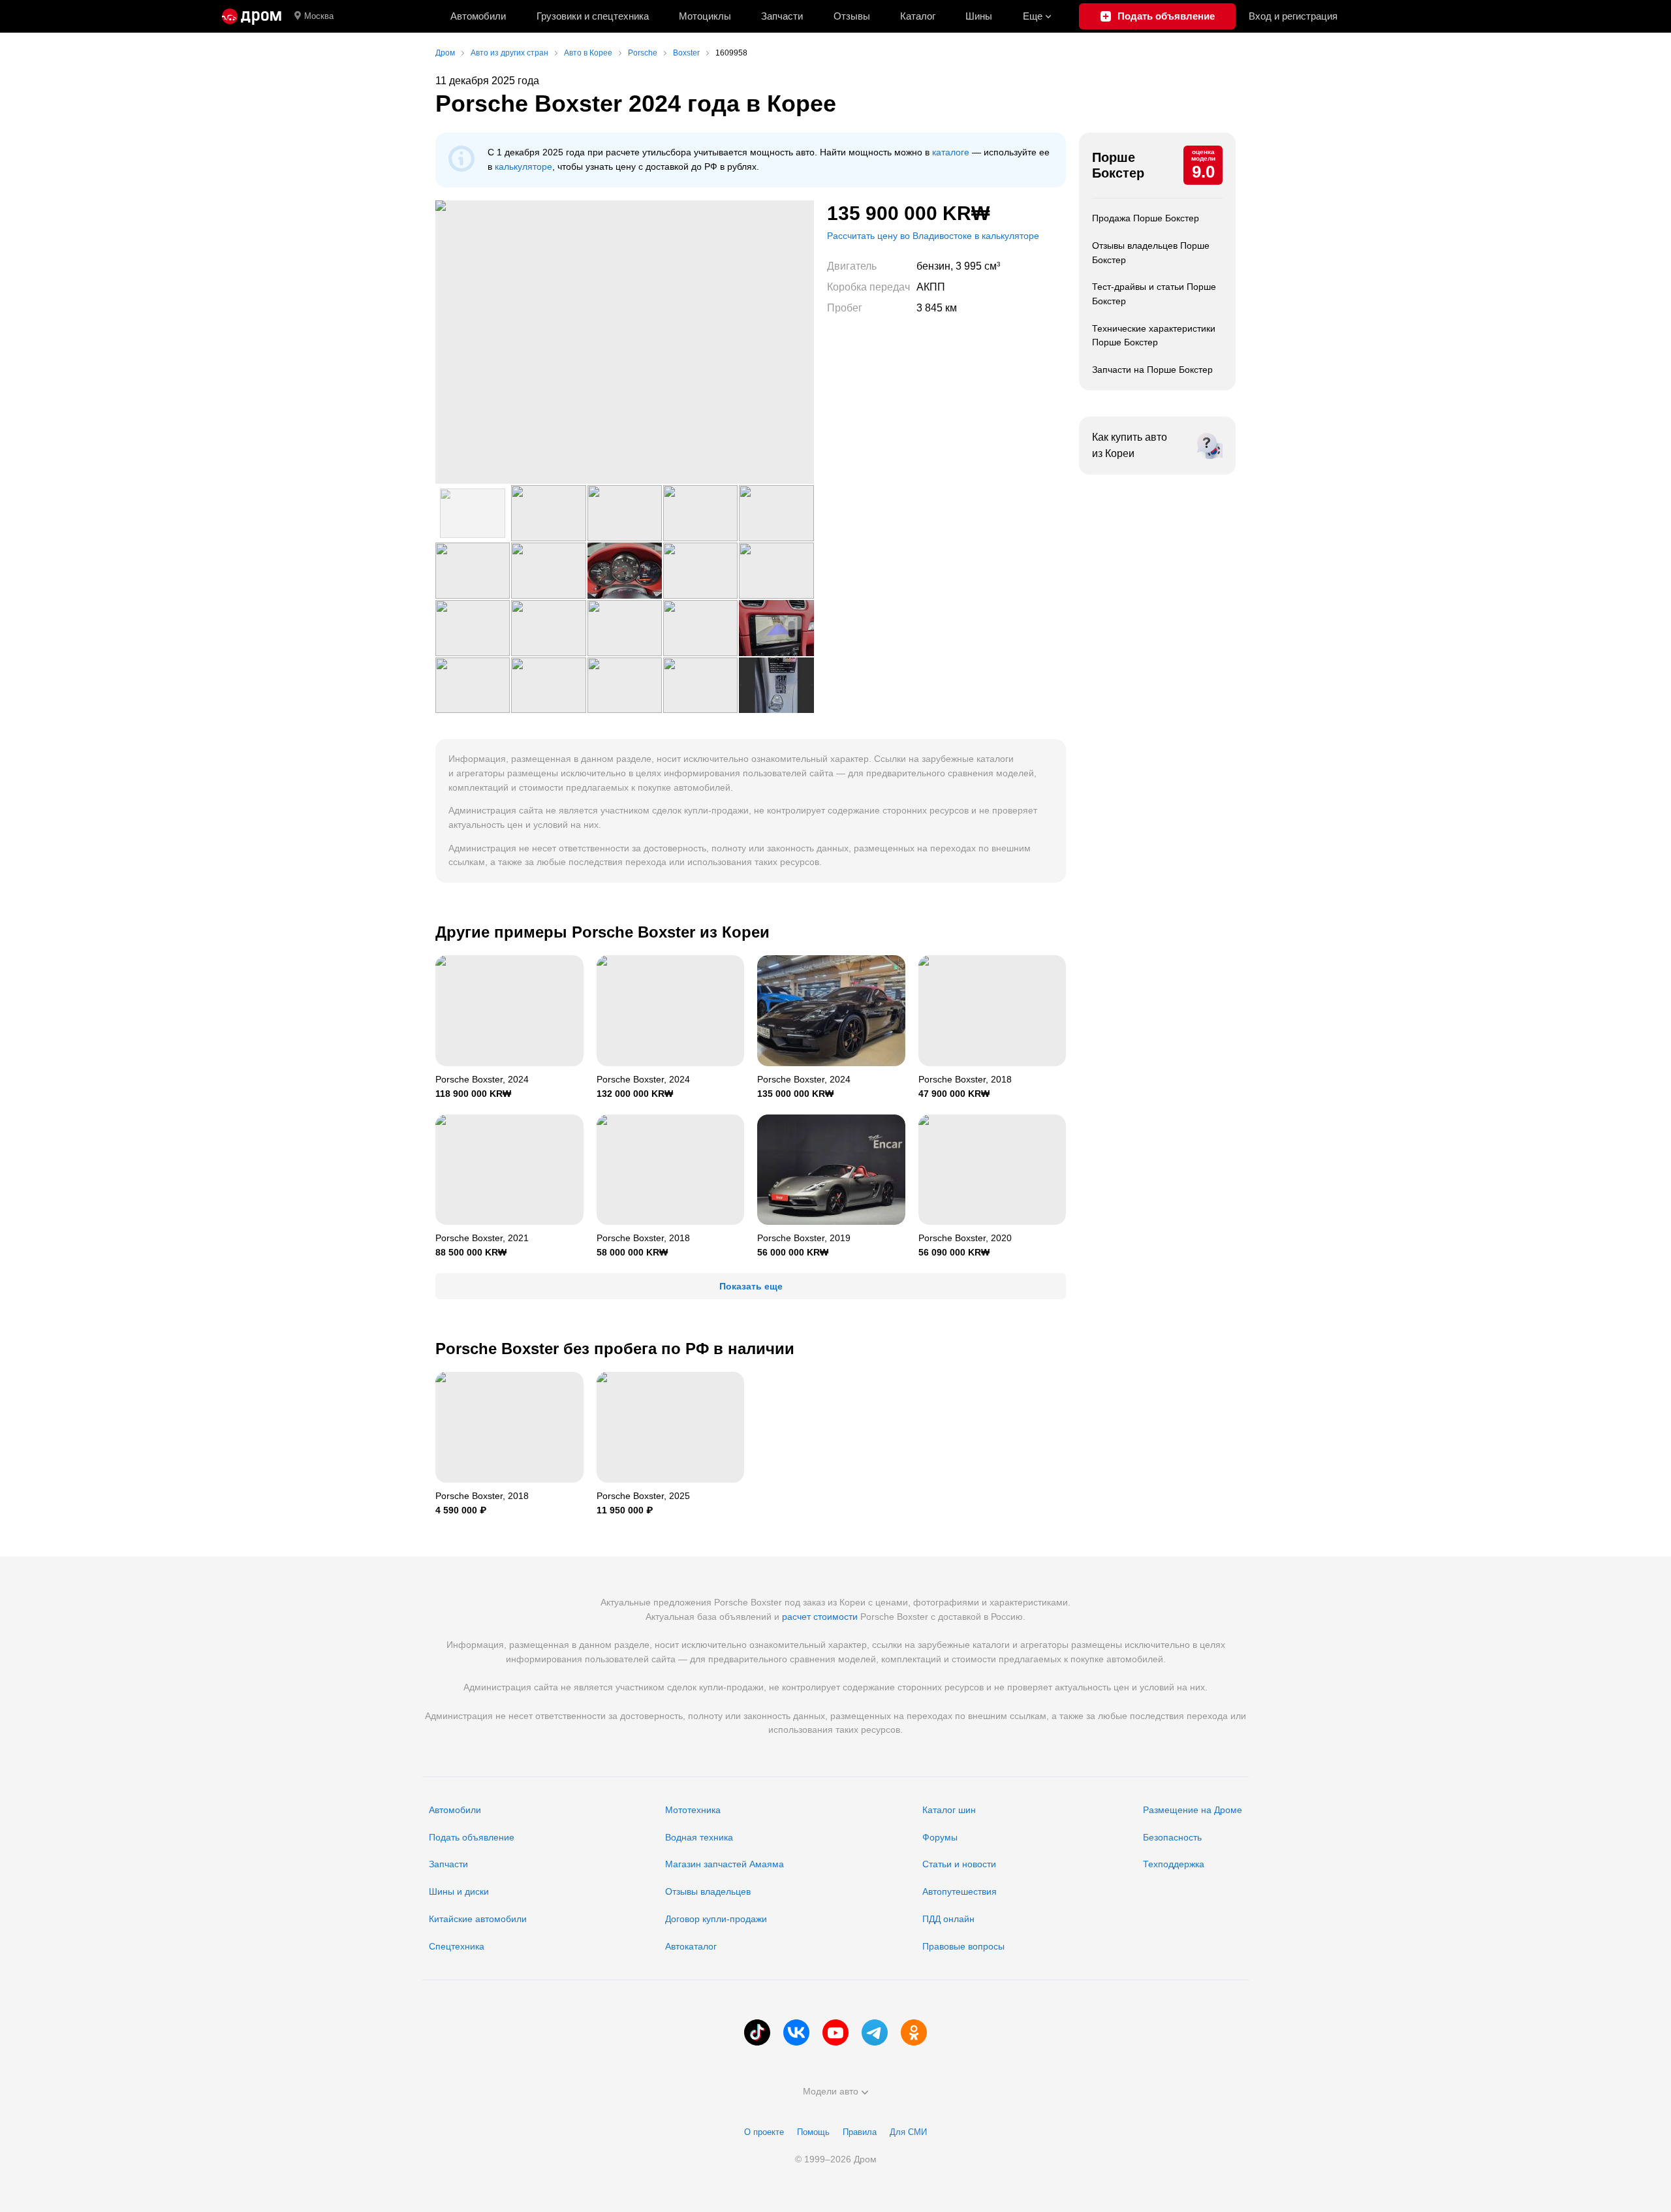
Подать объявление (472, 1837)
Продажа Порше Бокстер (1146, 218)
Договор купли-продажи (716, 1919)
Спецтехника (457, 1946)
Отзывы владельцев (708, 1891)
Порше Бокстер (1118, 165)
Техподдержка (1174, 1864)
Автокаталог (691, 1946)
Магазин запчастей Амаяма (725, 1864)
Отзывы (852, 16)
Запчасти (782, 16)
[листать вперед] (788, 342)
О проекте (764, 2132)
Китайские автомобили (478, 1919)
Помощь (813, 2132)
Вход (1293, 16)
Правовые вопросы (963, 1946)
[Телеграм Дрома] (875, 2032)
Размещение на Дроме (1193, 1810)
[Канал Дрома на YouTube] (835, 2032)
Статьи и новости (959, 1864)
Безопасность (1172, 1837)
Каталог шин (949, 1810)
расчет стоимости (820, 1617)
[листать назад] (461, 342)
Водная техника (699, 1837)
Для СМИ (908, 2132)
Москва (319, 16)
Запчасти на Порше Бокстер (1152, 370)
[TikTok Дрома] (757, 2032)
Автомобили (478, 16)
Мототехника (693, 1810)
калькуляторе (523, 166)
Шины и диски (459, 1891)
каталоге (951, 152)
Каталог (918, 16)
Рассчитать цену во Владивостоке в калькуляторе (933, 236)
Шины (979, 16)
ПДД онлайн (948, 1919)
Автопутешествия (960, 1891)
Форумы (940, 1837)
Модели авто (831, 2091)
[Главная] (252, 16)
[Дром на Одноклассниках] (914, 2032)
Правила (860, 2132)
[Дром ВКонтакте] (796, 2032)
